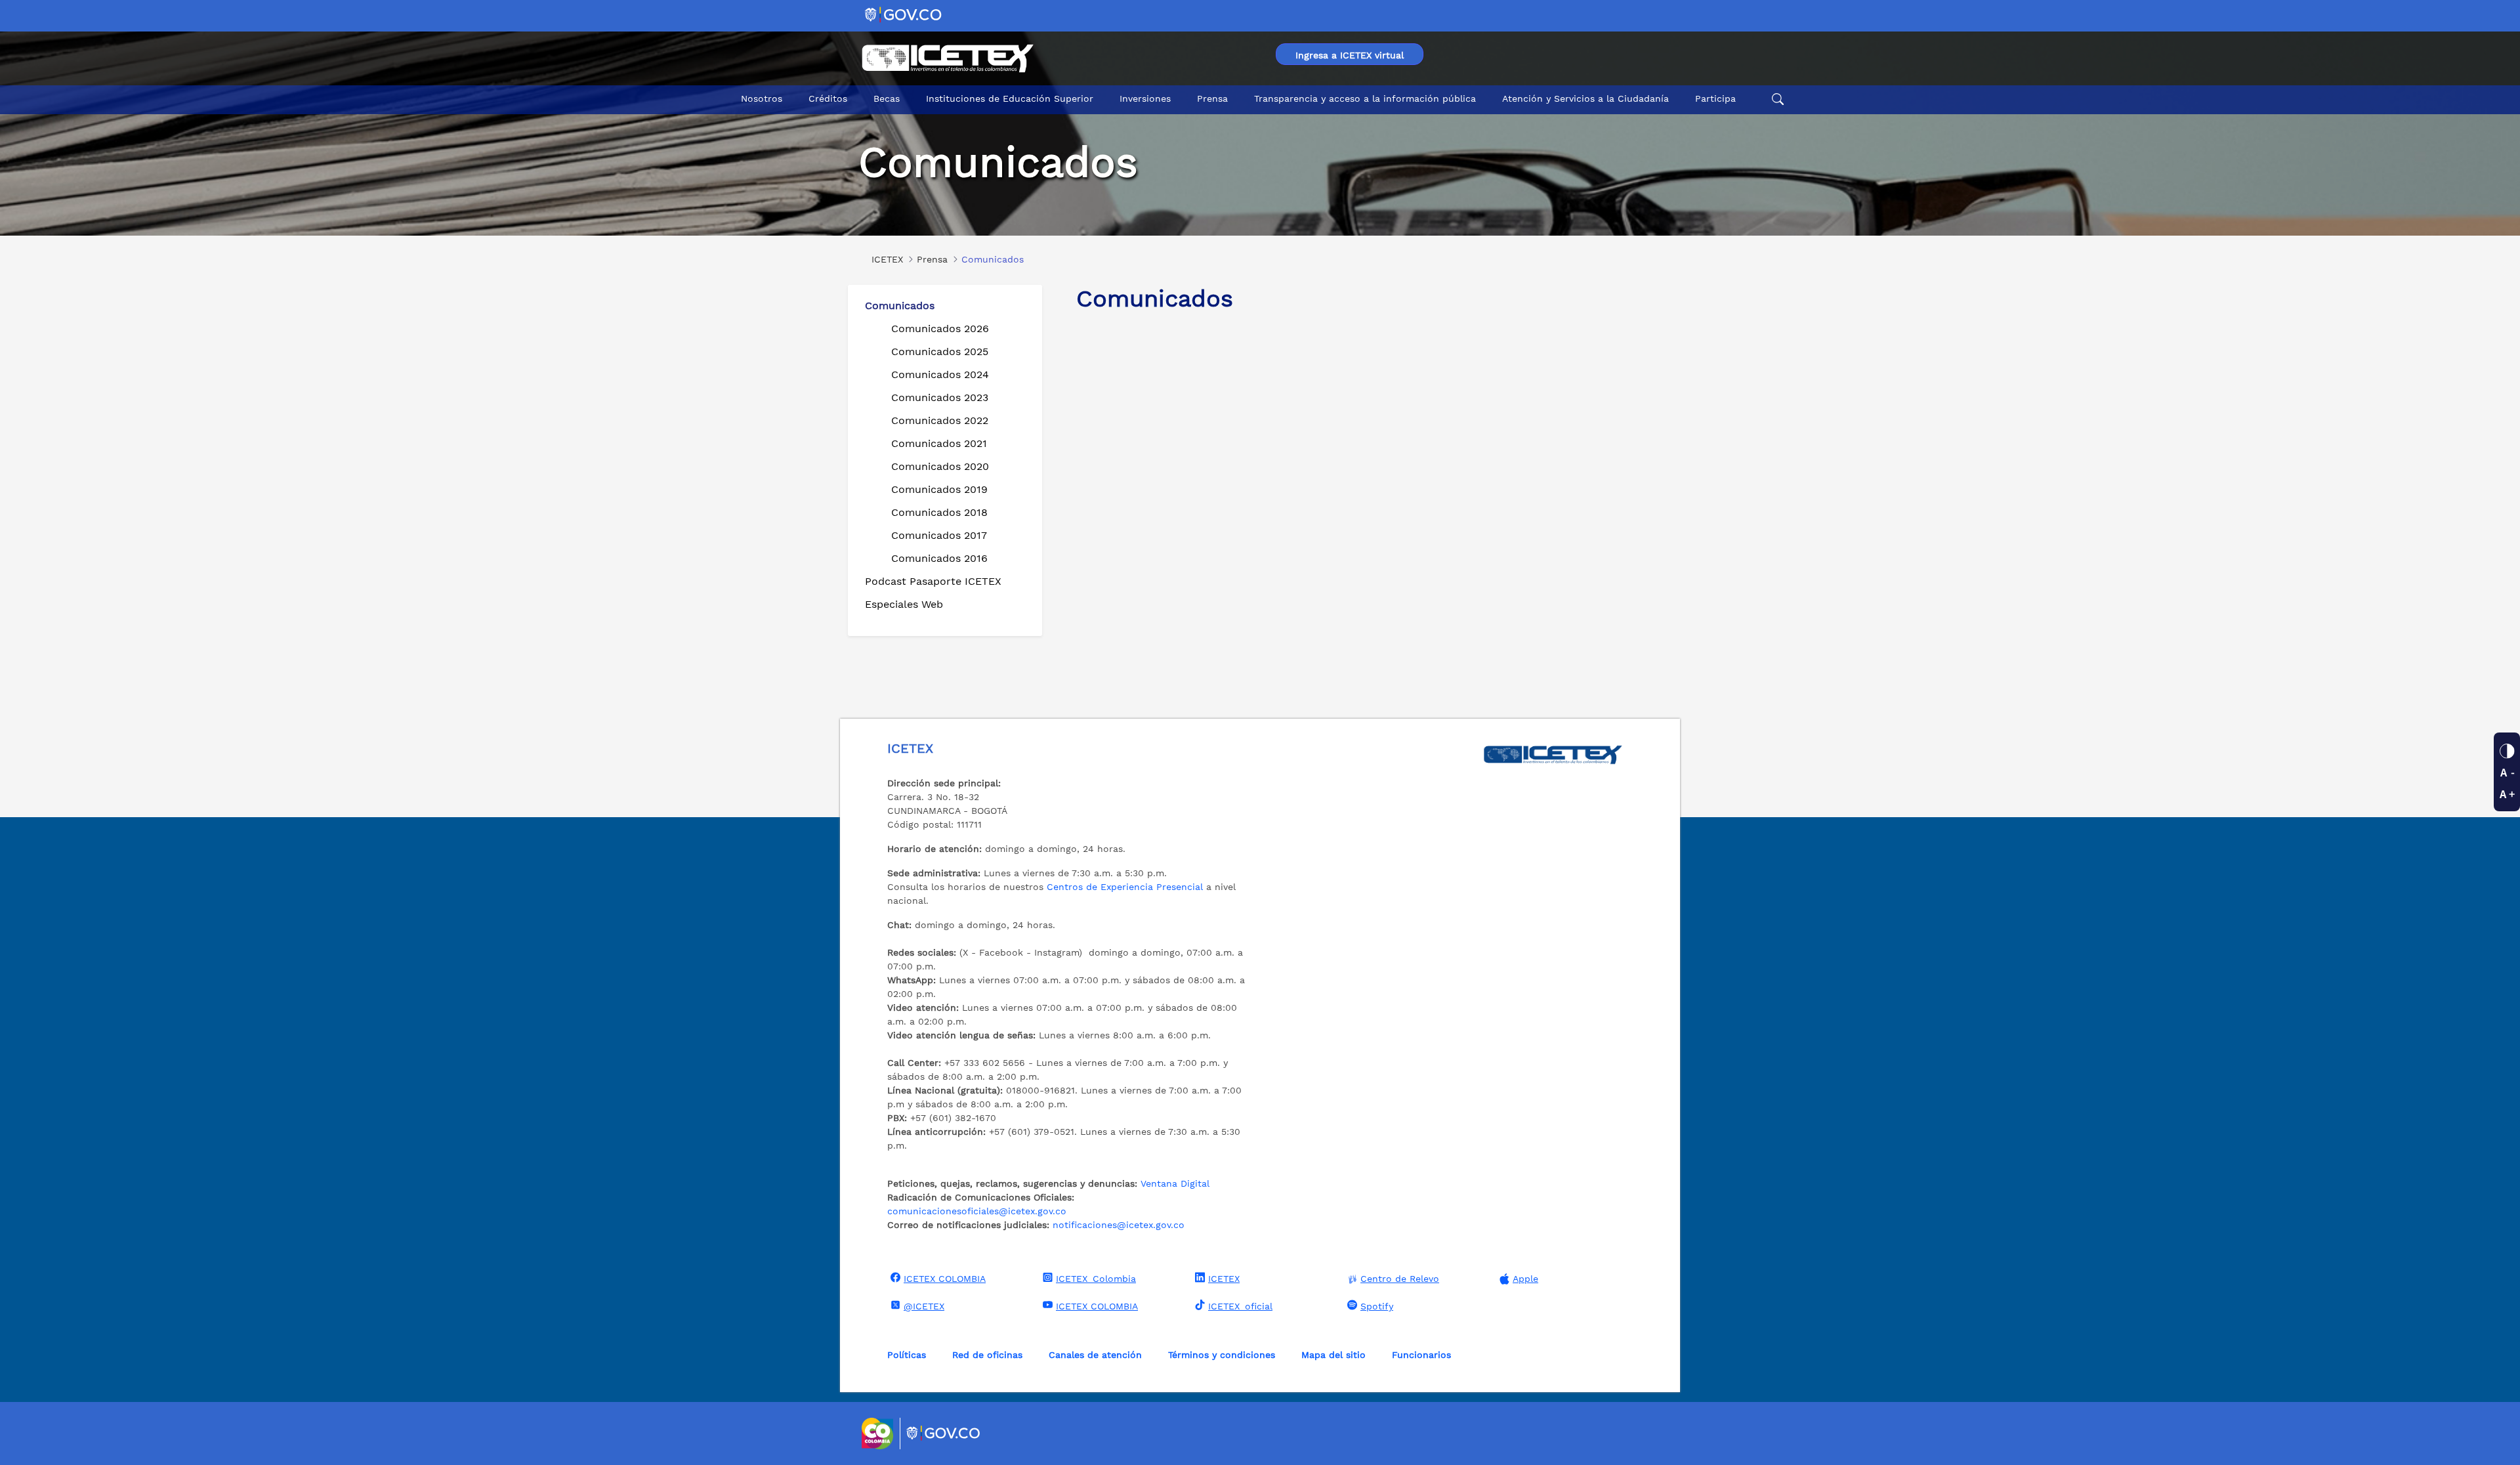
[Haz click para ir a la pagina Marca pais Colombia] (879, 1433)
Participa (1715, 98)
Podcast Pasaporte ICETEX (933, 581)
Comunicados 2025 (940, 351)
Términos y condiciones (1222, 1355)
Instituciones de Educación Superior (1010, 98)
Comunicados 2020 (940, 466)
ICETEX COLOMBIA (945, 1279)
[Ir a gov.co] (904, 14)
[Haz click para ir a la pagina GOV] (944, 1433)
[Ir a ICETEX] (947, 58)
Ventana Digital (1175, 1183)
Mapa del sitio (1333, 1355)
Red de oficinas (987, 1355)
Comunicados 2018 (939, 512)
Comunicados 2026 (940, 329)
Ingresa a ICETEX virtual (1350, 55)
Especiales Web (904, 604)
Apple (1525, 1279)
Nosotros (762, 98)
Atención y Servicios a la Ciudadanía (1585, 98)
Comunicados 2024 (940, 374)
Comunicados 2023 (940, 397)
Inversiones (1145, 98)
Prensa (1212, 98)
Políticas (907, 1355)
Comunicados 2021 (939, 443)
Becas (887, 98)
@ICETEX (924, 1306)
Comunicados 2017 (939, 535)
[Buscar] (1776, 99)
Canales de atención (1095, 1355)
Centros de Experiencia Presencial (1125, 887)
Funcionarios (1421, 1355)
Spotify (1377, 1306)
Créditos (828, 98)
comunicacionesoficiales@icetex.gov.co (977, 1211)
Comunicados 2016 (939, 558)
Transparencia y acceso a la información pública (1365, 98)
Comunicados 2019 (939, 489)
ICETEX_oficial (1240, 1306)
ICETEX (1224, 1279)
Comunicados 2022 (940, 420)
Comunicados (900, 306)
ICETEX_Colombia (1096, 1279)
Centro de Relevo (1400, 1279)
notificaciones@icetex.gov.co (1119, 1225)
